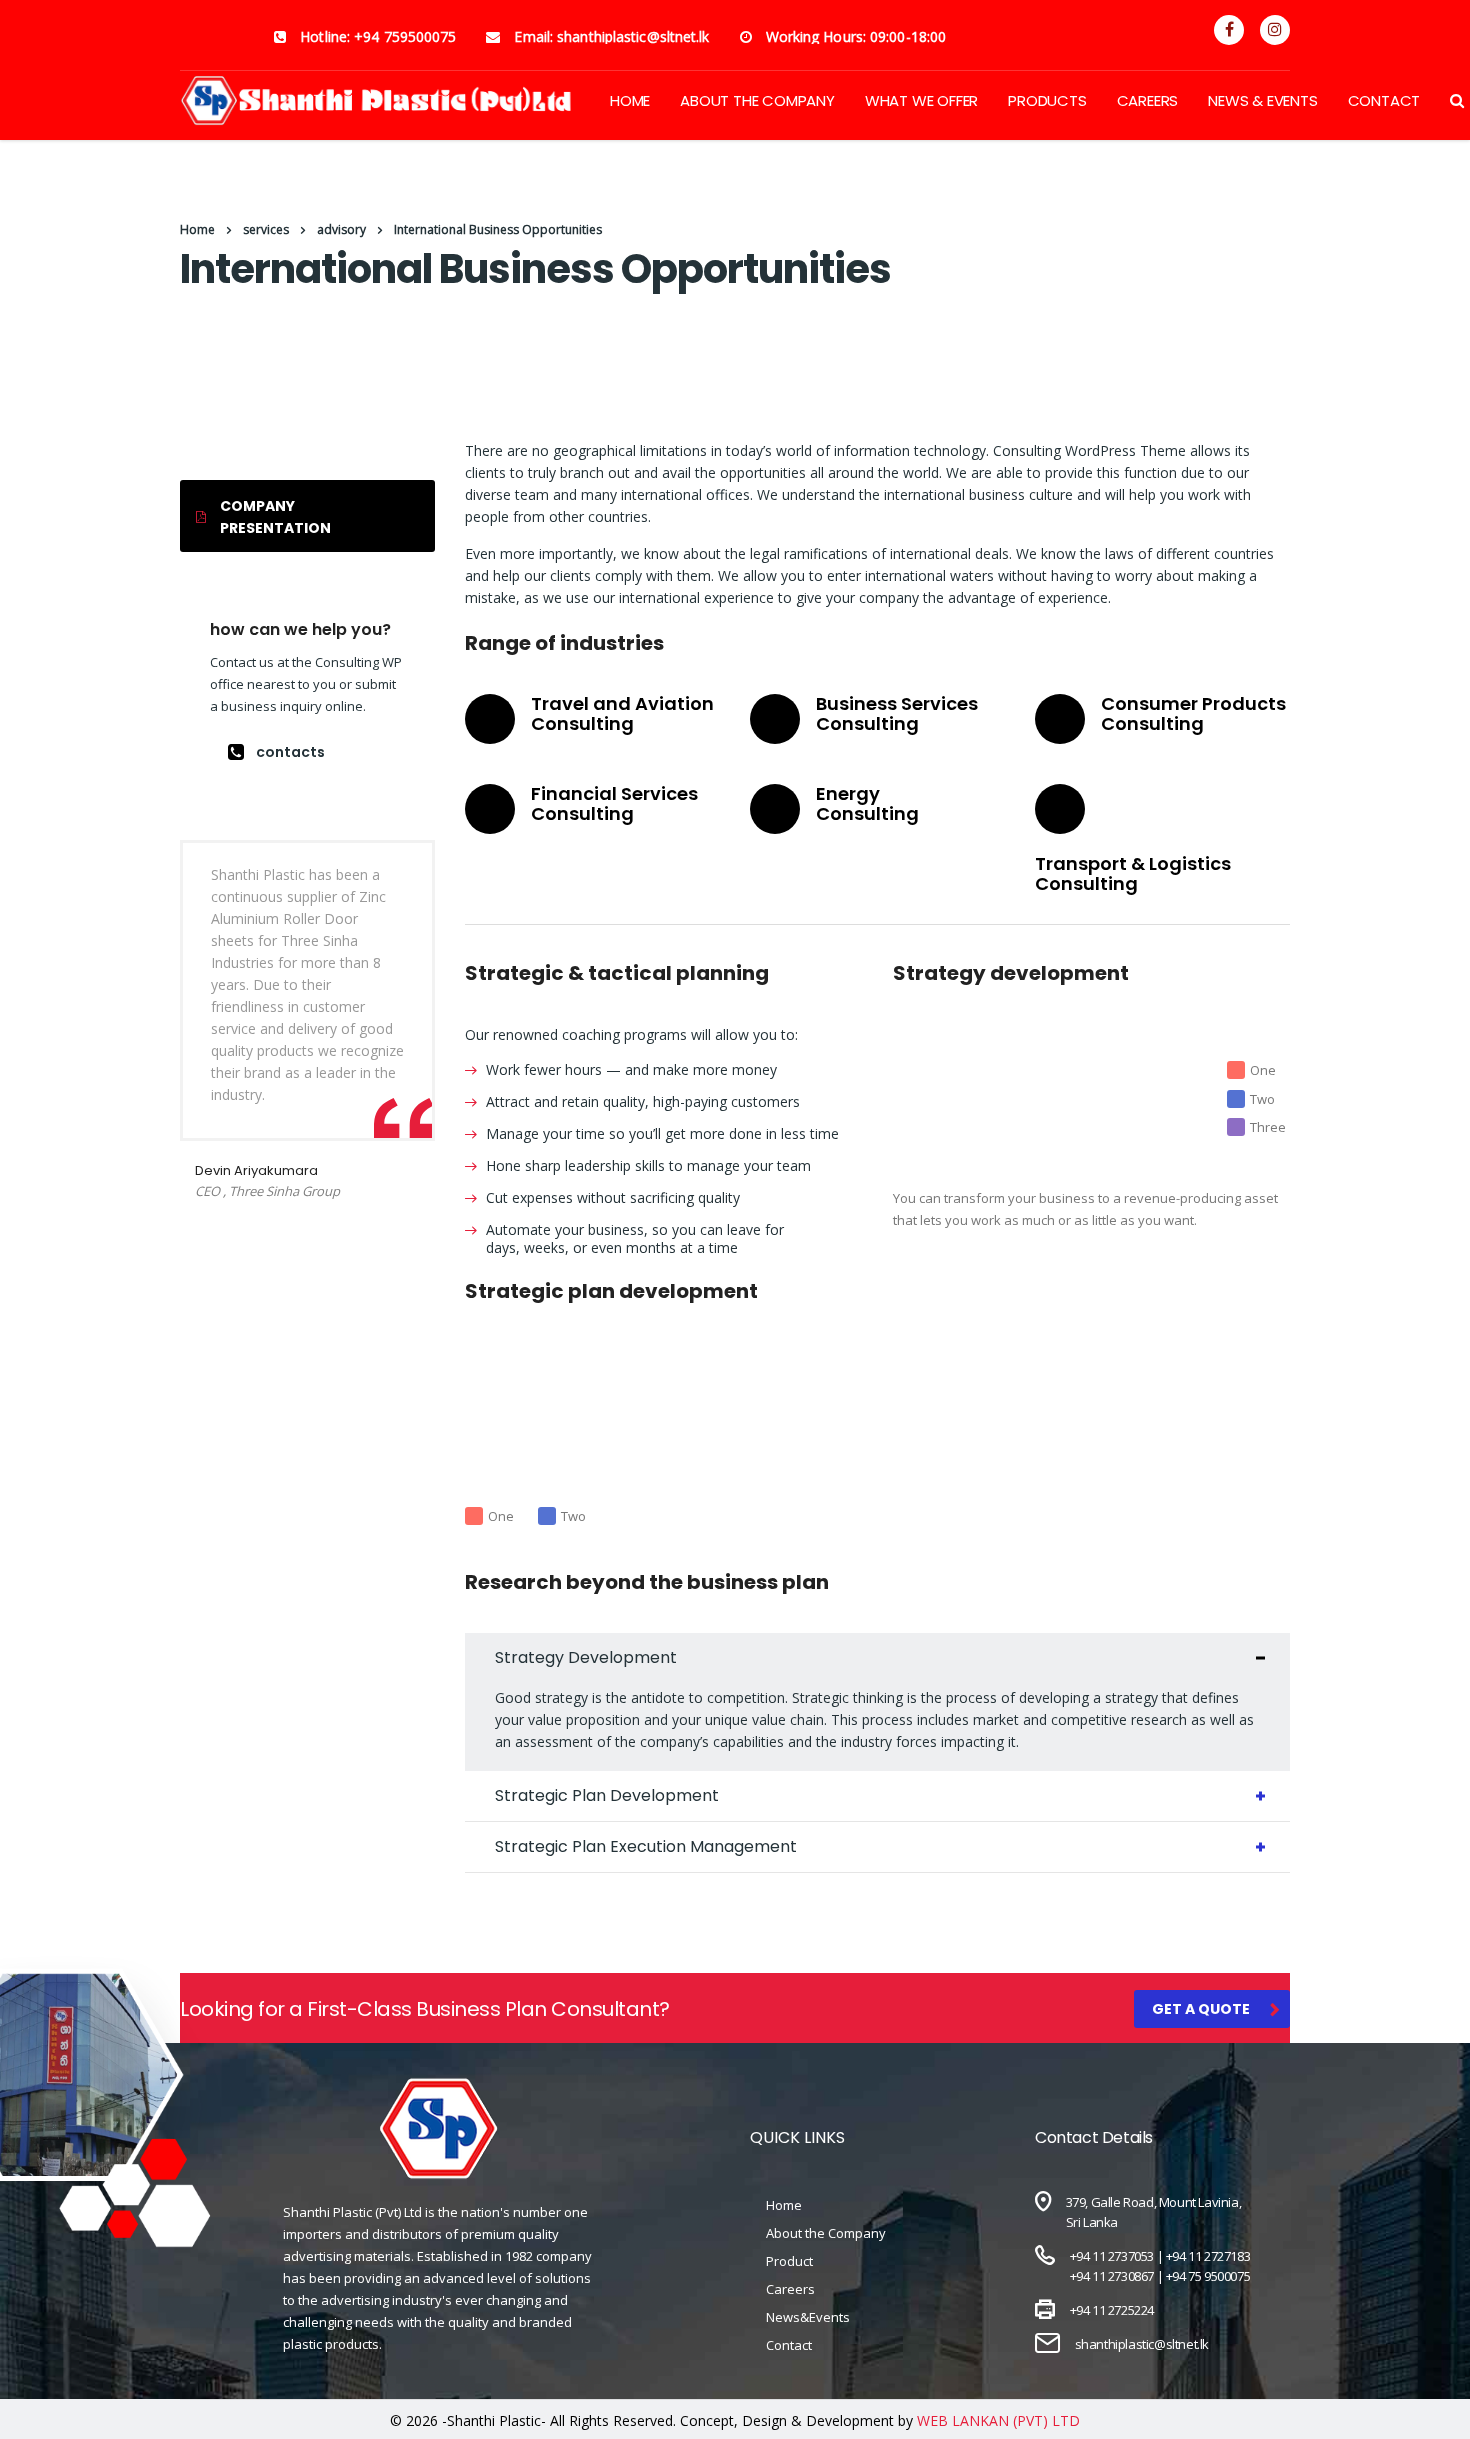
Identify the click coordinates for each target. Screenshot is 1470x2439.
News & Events (1262, 100)
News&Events (808, 2317)
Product (789, 2261)
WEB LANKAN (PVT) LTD (998, 2420)
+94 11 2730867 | (1118, 2276)
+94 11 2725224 (1112, 2310)
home (630, 100)
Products (1047, 100)
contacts (290, 752)
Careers (1148, 100)
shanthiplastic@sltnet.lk (1142, 2344)
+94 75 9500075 (1208, 2276)
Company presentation (275, 517)
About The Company (757, 100)
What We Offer (921, 100)
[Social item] (1229, 30)
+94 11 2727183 (1208, 2256)
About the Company (826, 2233)
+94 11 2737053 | (1118, 2256)
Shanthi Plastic (494, 2420)
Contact (1384, 100)
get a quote (1201, 2009)
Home (197, 229)
